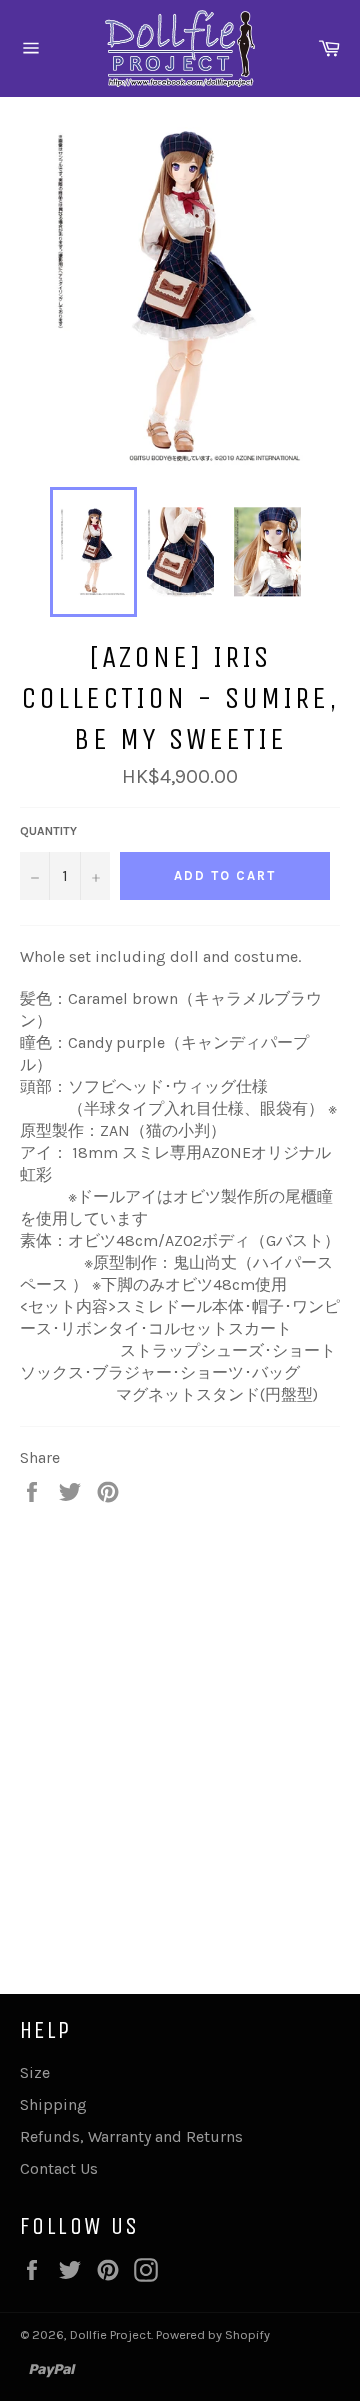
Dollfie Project (110, 2334)
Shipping (53, 2104)
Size (35, 2072)
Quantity (48, 831)
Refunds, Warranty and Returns (131, 2136)
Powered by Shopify (213, 2334)
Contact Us (59, 2168)
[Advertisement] (180, 1728)
